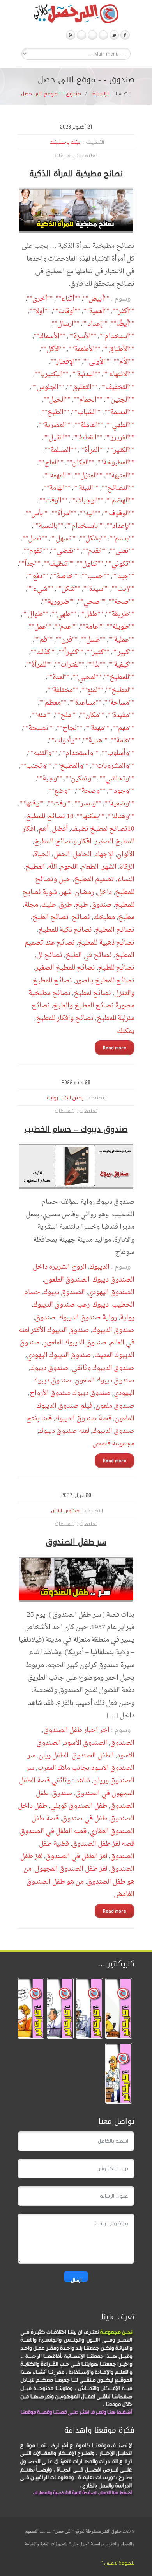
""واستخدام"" (79, 753)
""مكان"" (92, 715)
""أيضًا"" (123, 324)
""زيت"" (123, 589)
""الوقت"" (53, 501)
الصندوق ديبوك (64, 1292)
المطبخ (35, 867)
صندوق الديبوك (113, 1330)
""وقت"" (60, 804)
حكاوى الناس (65, 1511)
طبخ (82, 905)
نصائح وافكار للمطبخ (65, 1018)
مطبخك (104, 917)
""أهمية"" (96, 311)
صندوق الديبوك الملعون (75, 1343)
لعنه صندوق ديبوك (64, 1431)
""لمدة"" (58, 677)
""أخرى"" (40, 299)
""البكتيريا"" (51, 374)
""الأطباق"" (119, 349)
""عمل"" (40, 627)
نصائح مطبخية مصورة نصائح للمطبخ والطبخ (81, 999)
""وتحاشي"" (117, 779)
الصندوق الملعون (67, 1280)
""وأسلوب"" (118, 753)
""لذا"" (96, 665)
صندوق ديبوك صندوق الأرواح (70, 1393)
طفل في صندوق (85, 1819)
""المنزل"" (89, 476)
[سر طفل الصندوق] (76, 1579)
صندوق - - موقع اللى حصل (51, 94)
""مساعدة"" (85, 703)
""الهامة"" (57, 488)
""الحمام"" (88, 400)
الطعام (90, 867)
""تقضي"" (65, 551)
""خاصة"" (65, 576)
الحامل (82, 854)
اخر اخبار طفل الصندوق (77, 1730)
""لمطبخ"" (120, 690)
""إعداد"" (95, 324)
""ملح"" (66, 715)
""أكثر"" (124, 311)
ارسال (76, 2279)
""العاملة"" (89, 425)
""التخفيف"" (117, 387)
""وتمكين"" (81, 779)
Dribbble (81, 35)
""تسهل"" (64, 539)
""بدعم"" (122, 539)
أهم (44, 829)
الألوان (126, 854)
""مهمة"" (97, 728)
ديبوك (101, 1305)
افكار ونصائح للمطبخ (63, 842)
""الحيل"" (57, 400)
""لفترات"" (70, 665)
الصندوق (122, 1743)
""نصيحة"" (38, 728)
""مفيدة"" (121, 715)
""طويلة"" (121, 627)
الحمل (62, 854)
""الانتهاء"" (119, 374)
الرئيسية (101, 94)
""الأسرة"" (82, 336)
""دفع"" (38, 576)
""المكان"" (80, 463)
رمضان (84, 892)
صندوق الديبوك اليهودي (59, 1355)
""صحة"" (122, 602)
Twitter (114, 35)
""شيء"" (40, 589)
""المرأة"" (92, 450)
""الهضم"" (120, 501)
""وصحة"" (91, 791)
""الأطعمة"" (84, 349)
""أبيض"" (96, 299)
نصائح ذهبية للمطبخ (106, 943)
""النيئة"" (86, 488)
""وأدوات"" (65, 741)
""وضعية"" (119, 804)
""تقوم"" (36, 551)
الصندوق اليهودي (111, 1292)
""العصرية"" (55, 425)
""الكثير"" (121, 450)
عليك (49, 905)
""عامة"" (92, 627)
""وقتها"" (32, 804)
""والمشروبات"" (113, 766)
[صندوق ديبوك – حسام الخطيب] (76, 1166)
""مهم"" (124, 728)
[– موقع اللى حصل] (76, 15)
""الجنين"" (120, 400)
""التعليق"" (82, 387)
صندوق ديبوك (49, 1368)
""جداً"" (30, 564)
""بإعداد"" (121, 526)
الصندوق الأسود (86, 1743)
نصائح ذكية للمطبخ (65, 930)
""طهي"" (64, 614)
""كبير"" (123, 652)
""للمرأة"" (39, 665)
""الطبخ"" (55, 412)
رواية (52, 1098)
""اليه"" (90, 514)
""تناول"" (90, 564)
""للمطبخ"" (119, 677)
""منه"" (42, 715)
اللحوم (69, 867)
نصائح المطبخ (115, 930)
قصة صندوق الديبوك (83, 1419)
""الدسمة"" (120, 412)
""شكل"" (68, 589)
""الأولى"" (97, 362)
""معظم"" (53, 703)
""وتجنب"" (36, 766)
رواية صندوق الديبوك (88, 1318)
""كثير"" (98, 652)
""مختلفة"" (63, 690)
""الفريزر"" (120, 438)
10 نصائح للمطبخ (50, 817)
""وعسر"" (88, 804)
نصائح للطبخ (116, 968)
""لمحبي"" (87, 677)
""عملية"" (121, 640)
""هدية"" (95, 741)
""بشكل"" (93, 539)
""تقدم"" (95, 551)
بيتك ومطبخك (65, 142)
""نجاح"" (70, 728)
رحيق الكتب (72, 1098)
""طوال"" (35, 614)
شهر (66, 892)
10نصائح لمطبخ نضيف (103, 829)
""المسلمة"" (60, 450)
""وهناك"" (121, 817)
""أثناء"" (68, 299)
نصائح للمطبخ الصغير (65, 968)
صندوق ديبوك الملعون (105, 1381)
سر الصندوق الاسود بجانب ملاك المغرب (81, 1762)
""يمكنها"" (91, 817)
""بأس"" (37, 514)
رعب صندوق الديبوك (61, 1305)
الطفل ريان (54, 1756)
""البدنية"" (86, 374)
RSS (71, 35)
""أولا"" (40, 311)
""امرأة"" (64, 514)
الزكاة (127, 867)
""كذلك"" (43, 652)
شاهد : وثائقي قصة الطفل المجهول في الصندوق (77, 1787)
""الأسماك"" (49, 336)
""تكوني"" (120, 564)
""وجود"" (121, 791)
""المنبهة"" (120, 476)
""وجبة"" (50, 779)
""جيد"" (123, 576)
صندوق (102, 905)
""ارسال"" (65, 324)
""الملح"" (51, 463)
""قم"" (43, 640)
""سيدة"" (96, 589)
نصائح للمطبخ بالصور (105, 981)
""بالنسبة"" (48, 526)
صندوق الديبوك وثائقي (103, 1368)
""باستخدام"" (85, 526)
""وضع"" (61, 791)
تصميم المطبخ (94, 879)
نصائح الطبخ (50, 917)
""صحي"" (92, 602)
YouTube (103, 35)
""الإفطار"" (65, 362)
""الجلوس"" (48, 387)
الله (52, 867)
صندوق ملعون (115, 1406)
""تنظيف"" (59, 564)
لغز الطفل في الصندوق (76, 1856)
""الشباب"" (87, 412)
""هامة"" (123, 741)
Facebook (125, 35)
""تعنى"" (122, 551)
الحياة (42, 854)
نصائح (81, 917)
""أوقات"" (67, 311)
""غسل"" (93, 640)
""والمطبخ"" (72, 766)
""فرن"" (67, 640)
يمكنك (126, 1031)
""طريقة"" (120, 614)
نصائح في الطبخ (89, 955)
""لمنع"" (92, 690)
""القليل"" (57, 438)
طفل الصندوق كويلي (79, 1806)
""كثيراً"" (71, 652)
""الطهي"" (120, 425)
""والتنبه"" (42, 753)
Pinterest (92, 35)
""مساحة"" (119, 703)
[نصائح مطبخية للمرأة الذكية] (76, 211)
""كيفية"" (121, 665)
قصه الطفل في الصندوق (53, 1831)
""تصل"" (35, 539)
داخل (104, 892)
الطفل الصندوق (93, 1756)
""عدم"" (66, 627)
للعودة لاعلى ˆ (118, 2563)
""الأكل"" (53, 349)
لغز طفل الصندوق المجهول (71, 1869)
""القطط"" (88, 438)
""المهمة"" (58, 476)
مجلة (31, 905)
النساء (126, 879)
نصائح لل (49, 955)
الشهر (109, 867)
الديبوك (100, 1267)
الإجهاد (104, 854)
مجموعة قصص (113, 1444)
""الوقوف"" (119, 514)
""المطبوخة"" (116, 463)
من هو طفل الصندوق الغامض (80, 1888)
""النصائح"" (118, 488)
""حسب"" (95, 576)
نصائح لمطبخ (92, 993)
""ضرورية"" (58, 602)
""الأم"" (124, 362)
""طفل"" (91, 614)
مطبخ (126, 917)
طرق (65, 905)
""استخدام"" (117, 336)
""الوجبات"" (87, 501)
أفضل (60, 829)
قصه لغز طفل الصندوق (103, 1844)
